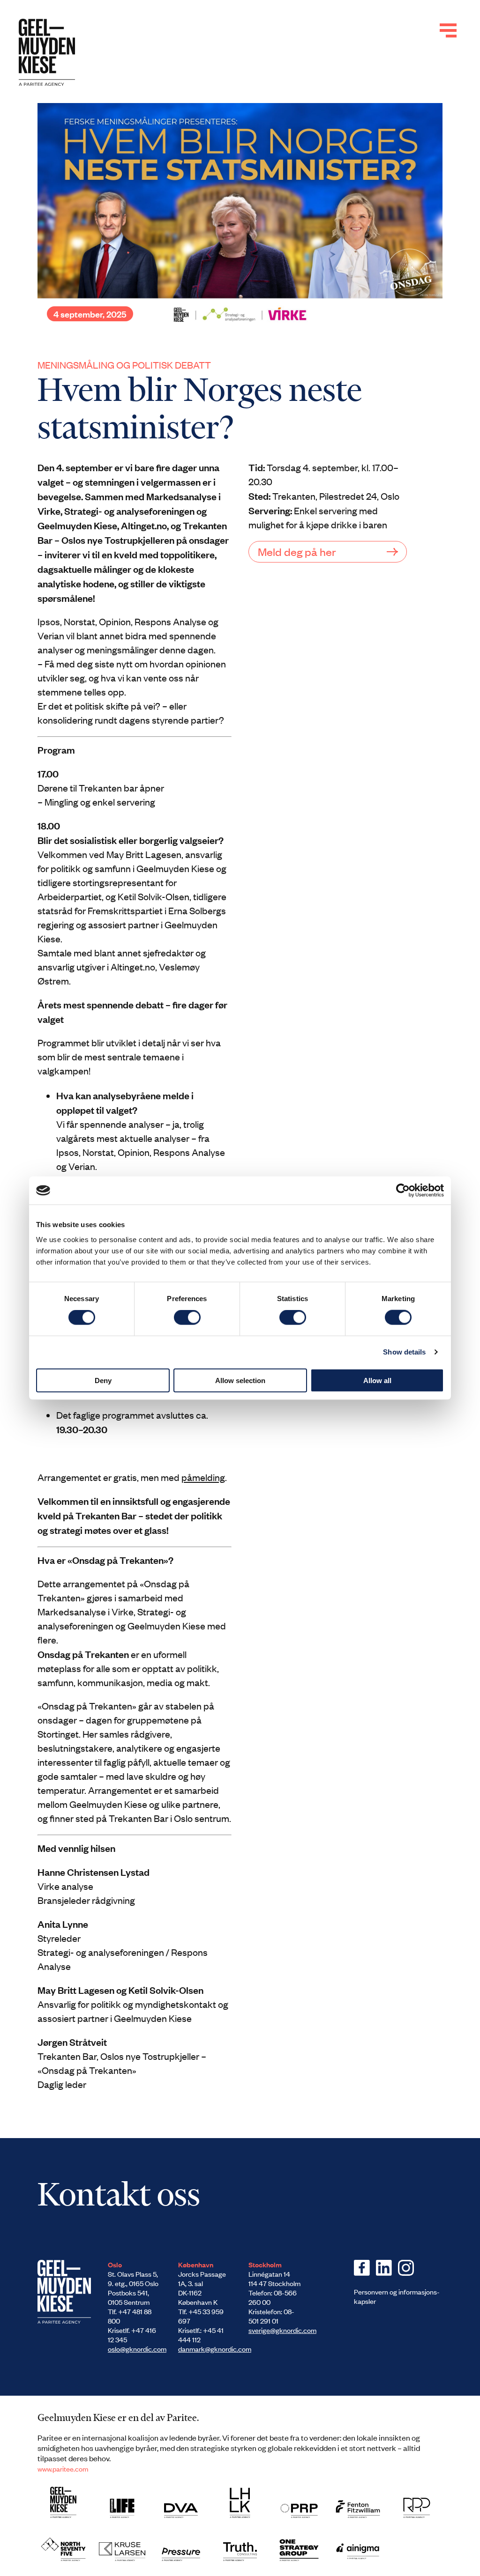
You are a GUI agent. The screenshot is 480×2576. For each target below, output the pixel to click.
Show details (404, 1352)
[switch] (187, 1318)
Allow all (377, 1380)
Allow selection (240, 1380)
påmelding (203, 1477)
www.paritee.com (63, 2469)
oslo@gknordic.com (137, 2349)
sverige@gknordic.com (282, 2330)
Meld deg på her (297, 551)
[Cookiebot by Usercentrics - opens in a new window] (403, 1191)
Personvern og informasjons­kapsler (397, 2296)
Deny (103, 1380)
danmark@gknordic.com (215, 2349)
